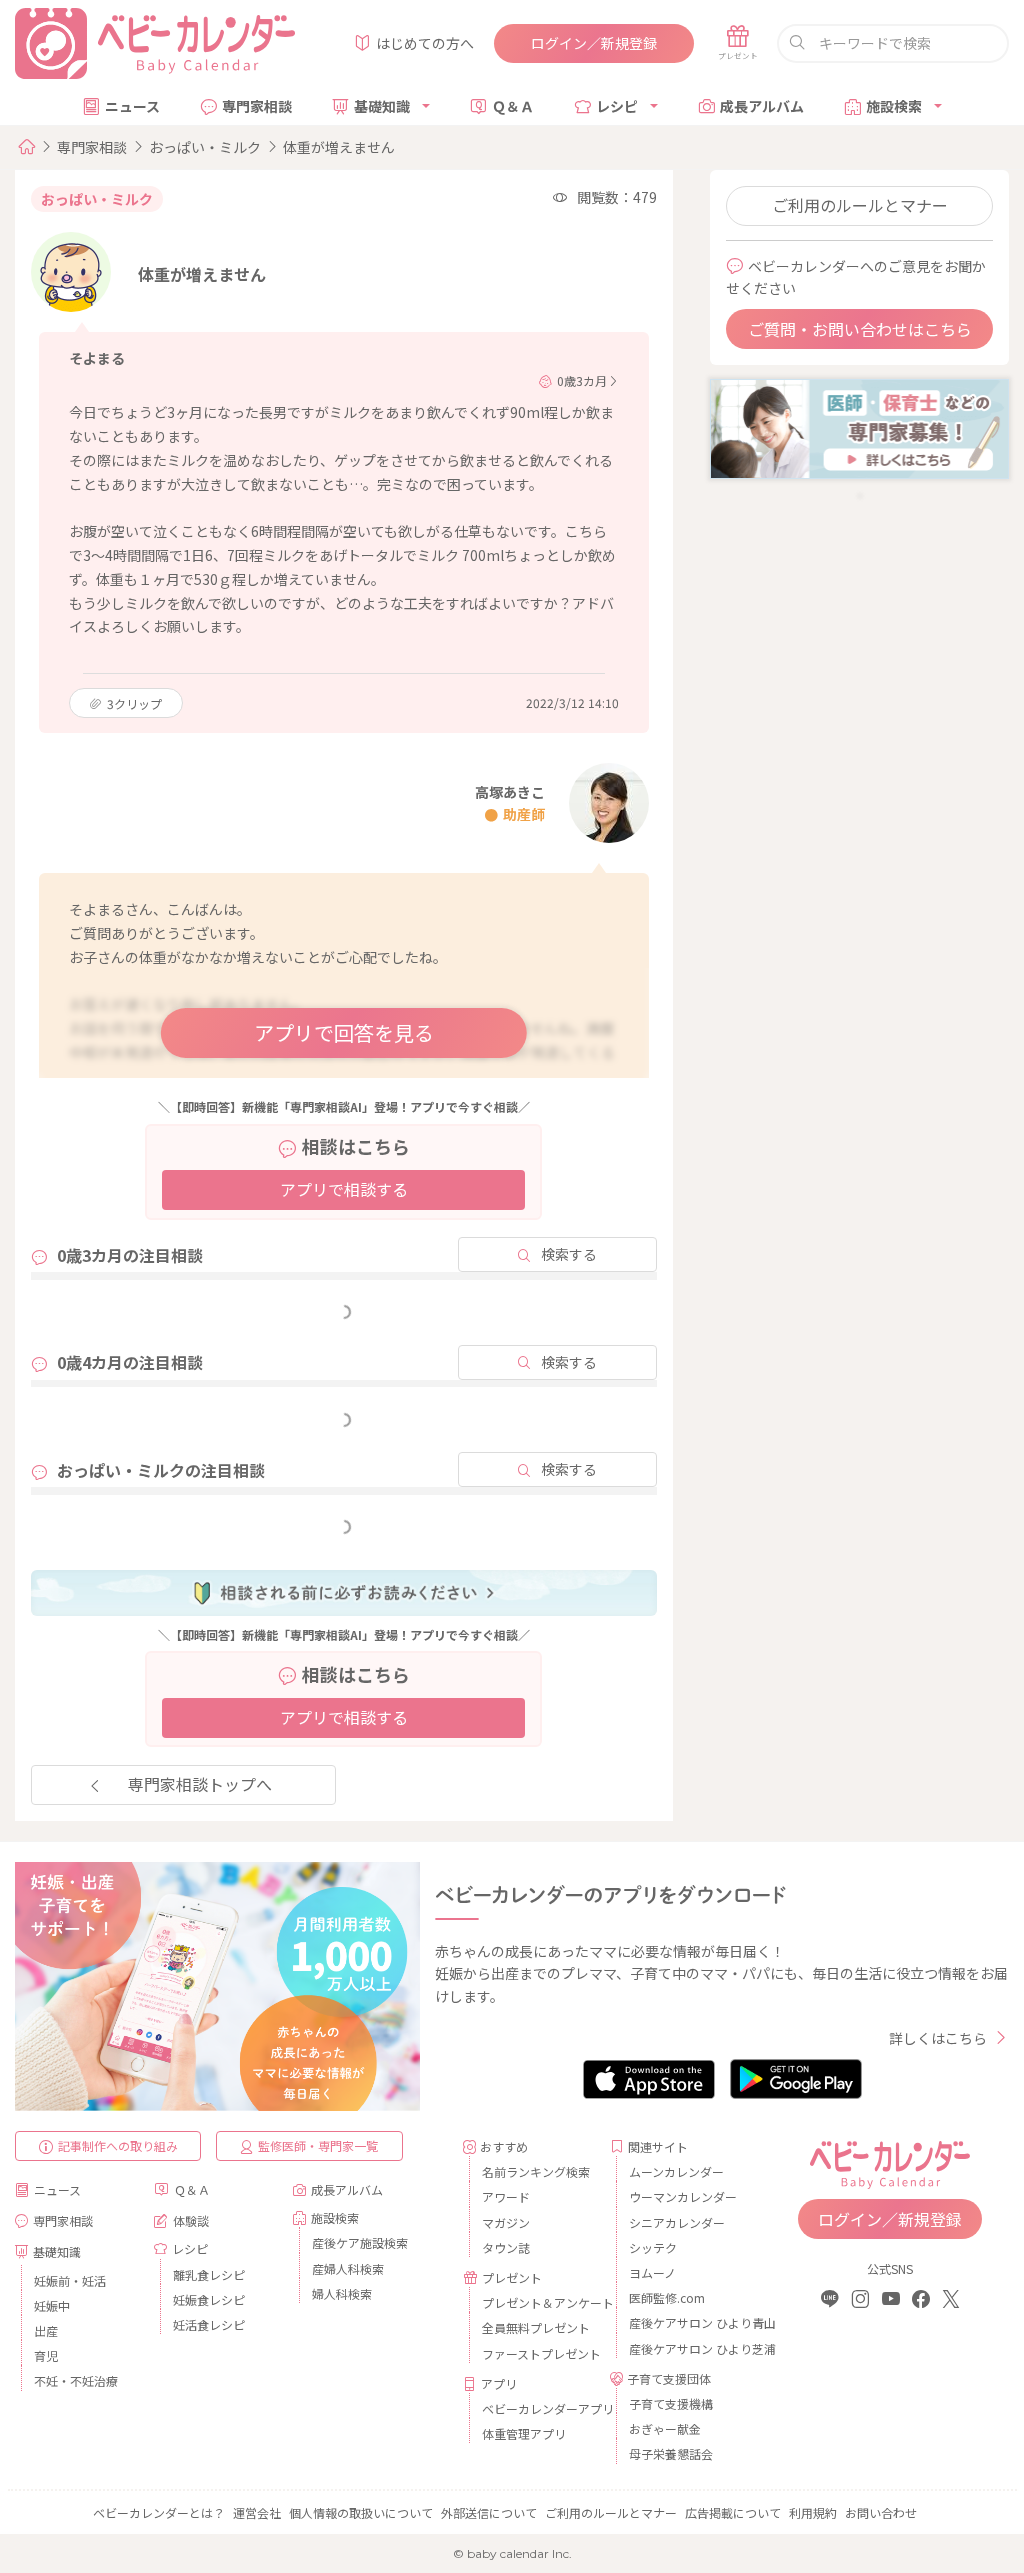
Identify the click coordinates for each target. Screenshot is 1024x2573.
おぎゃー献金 (665, 2428)
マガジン (506, 2222)
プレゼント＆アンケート (538, 2302)
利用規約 (813, 2512)
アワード (506, 2196)
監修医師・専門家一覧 (318, 2145)
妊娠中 (52, 2305)
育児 (46, 2355)
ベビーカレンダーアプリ (538, 2408)
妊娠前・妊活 (70, 2280)
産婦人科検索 (348, 2268)
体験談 (191, 2220)
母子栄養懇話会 (671, 2453)
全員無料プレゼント (536, 2327)
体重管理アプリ (524, 2433)
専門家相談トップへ (200, 1784)
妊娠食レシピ (209, 2299)
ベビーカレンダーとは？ (159, 2512)
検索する (569, 1254)
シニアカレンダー (677, 2222)
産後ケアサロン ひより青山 (685, 2322)
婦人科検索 (342, 2293)
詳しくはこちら (938, 2038)
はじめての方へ (425, 43)
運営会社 (257, 2512)
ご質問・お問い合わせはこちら (860, 329)
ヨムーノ (652, 2272)
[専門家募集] (859, 427)
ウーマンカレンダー (683, 2196)
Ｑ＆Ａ (513, 106)
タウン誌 (506, 2247)
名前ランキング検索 (536, 2171)
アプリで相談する (344, 1189)
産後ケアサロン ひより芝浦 (685, 2348)
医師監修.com (667, 2297)
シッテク (653, 2247)
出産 (46, 2330)
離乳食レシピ (209, 2274)
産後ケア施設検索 (360, 2242)
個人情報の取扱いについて (361, 2512)
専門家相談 (257, 106)
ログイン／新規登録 (594, 43)
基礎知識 (382, 106)
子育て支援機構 (671, 2403)
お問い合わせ (881, 2512)
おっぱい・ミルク (205, 147)
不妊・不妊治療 (76, 2380)
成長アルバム (762, 106)
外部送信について (489, 2512)
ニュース (132, 106)
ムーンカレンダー (676, 2171)
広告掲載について (733, 2512)
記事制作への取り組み (118, 2145)
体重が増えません (339, 147)
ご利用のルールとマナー (860, 205)
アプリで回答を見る (344, 1032)
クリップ (134, 703)
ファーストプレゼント (538, 2353)
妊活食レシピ (209, 2324)
